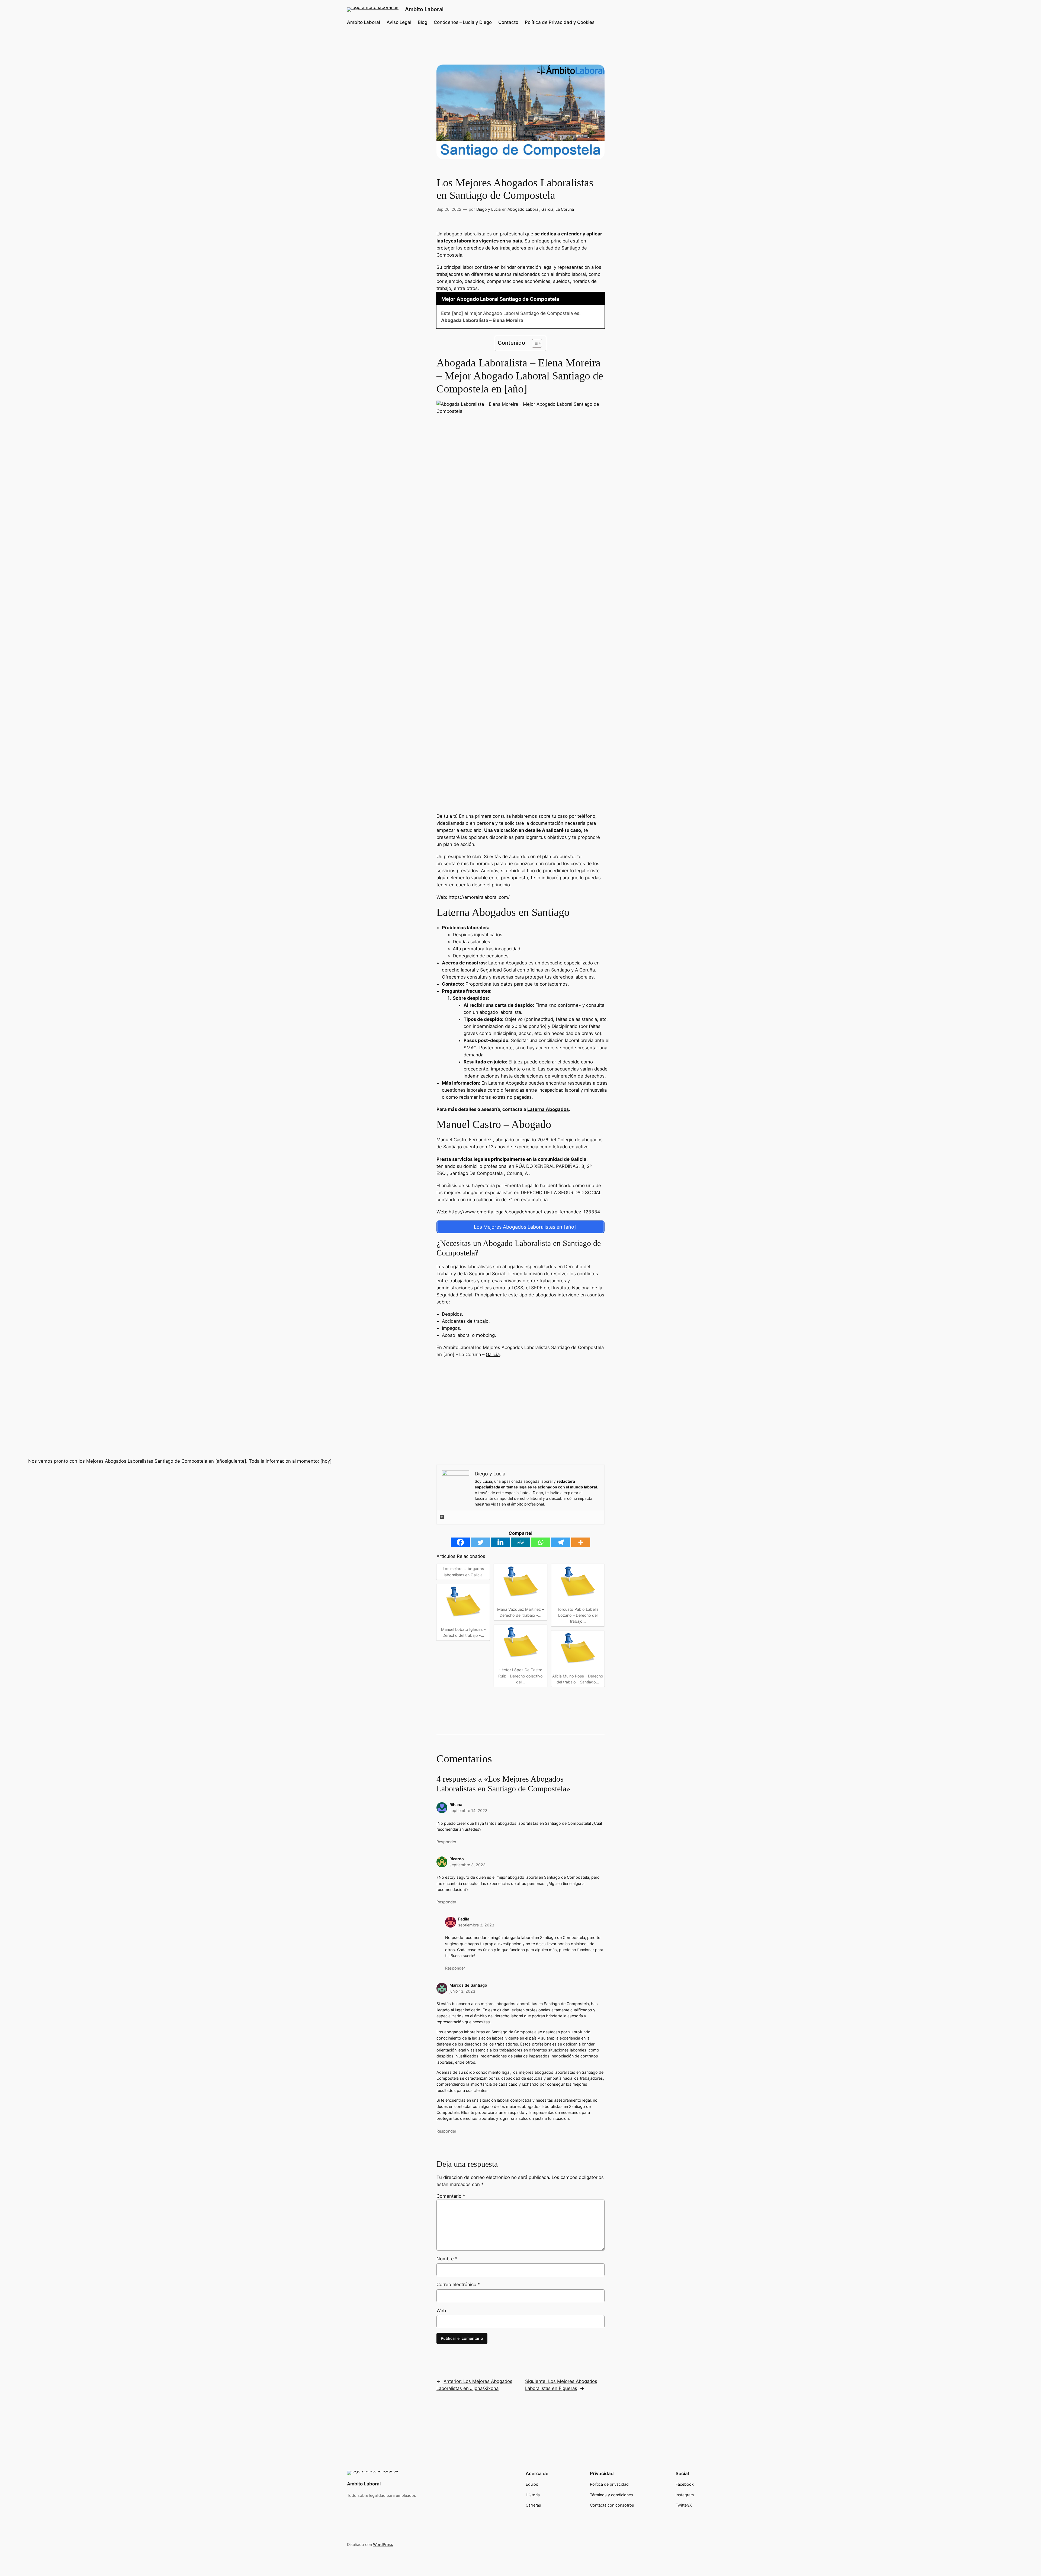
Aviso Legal (399, 22)
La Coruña (565, 209)
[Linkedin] (500, 1542)
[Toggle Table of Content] (534, 343)
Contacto (508, 22)
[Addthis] (442, 1517)
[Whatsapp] (541, 1542)
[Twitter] (480, 1542)
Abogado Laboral (523, 209)
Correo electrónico (458, 2284)
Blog (422, 22)
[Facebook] (460, 1542)
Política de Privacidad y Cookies (560, 22)
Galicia (547, 209)
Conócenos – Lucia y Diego (463, 22)
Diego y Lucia (489, 209)
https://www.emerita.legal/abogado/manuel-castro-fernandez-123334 (524, 1212)
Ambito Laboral (424, 9)
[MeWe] (520, 1542)
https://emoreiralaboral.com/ (479, 897)
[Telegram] (561, 1542)
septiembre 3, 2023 (468, 1865)
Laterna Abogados (548, 1109)
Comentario (451, 2196)
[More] (581, 1542)
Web (441, 2310)
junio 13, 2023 (462, 1991)
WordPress (383, 2544)
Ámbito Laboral (364, 22)
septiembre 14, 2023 (468, 1810)
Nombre (447, 2259)
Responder (446, 1842)
